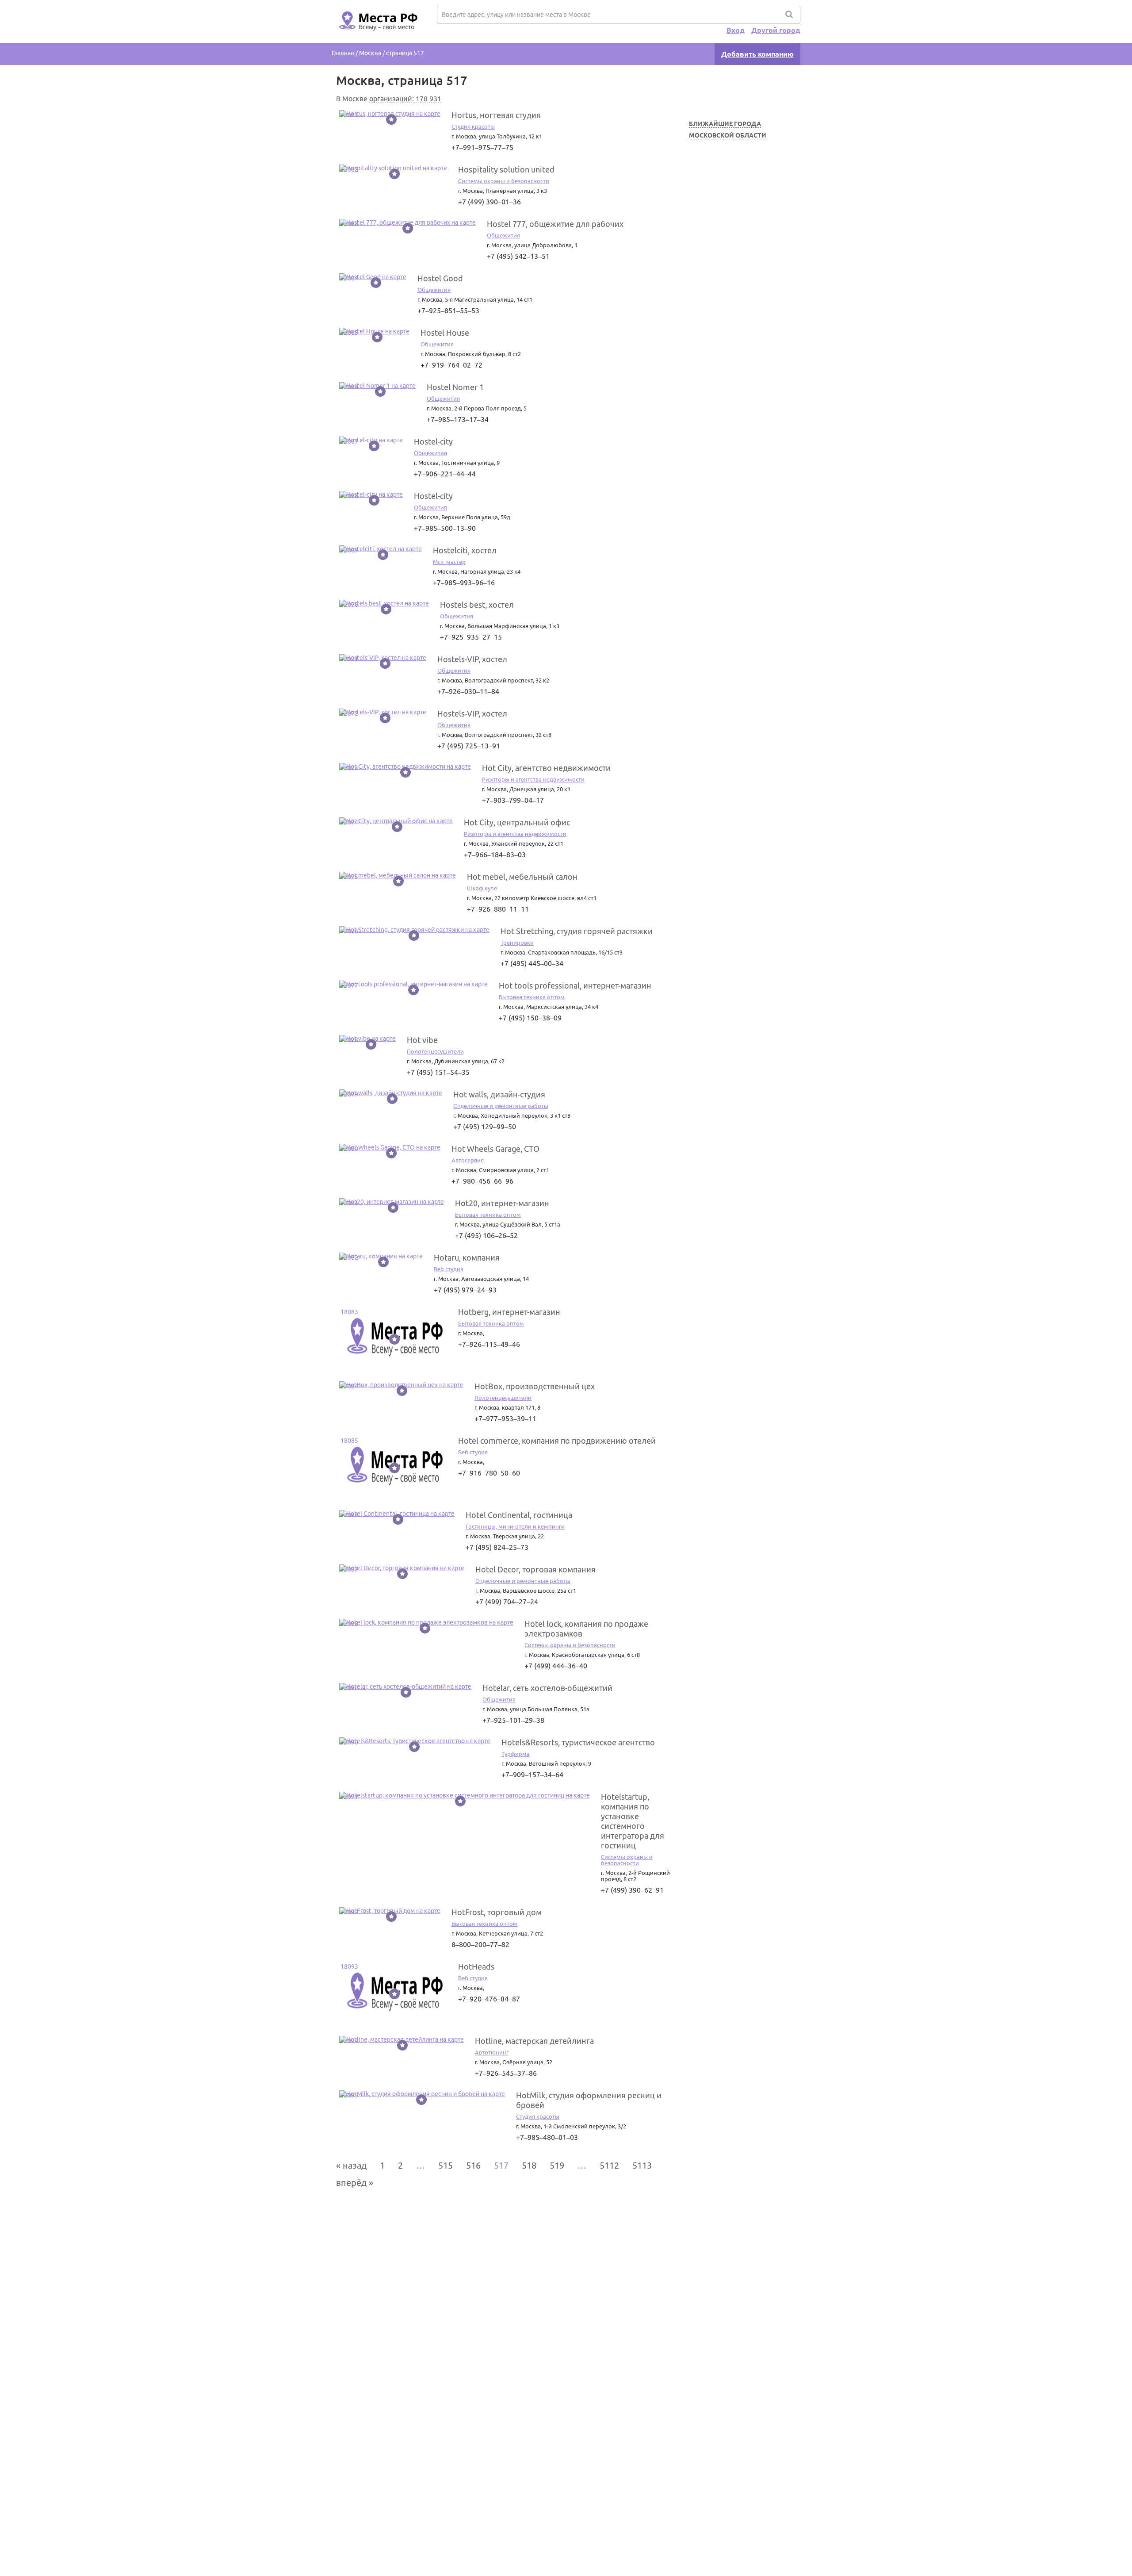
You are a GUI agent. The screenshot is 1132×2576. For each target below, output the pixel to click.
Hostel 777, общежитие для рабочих (555, 224)
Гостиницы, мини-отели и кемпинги (515, 1526)
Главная (343, 53)
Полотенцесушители (435, 1051)
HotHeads (476, 1966)
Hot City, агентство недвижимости (546, 768)
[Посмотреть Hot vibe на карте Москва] (367, 1039)
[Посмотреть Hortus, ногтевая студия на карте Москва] (390, 114)
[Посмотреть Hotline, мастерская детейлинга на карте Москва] (402, 2039)
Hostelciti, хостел (465, 550)
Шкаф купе (482, 888)
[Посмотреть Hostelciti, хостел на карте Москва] (381, 549)
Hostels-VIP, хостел (472, 659)
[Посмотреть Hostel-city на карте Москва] (371, 440)
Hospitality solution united (506, 169)
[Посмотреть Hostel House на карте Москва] (374, 331)
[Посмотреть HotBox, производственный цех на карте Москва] (401, 1385)
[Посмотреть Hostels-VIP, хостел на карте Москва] (383, 658)
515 (446, 2165)
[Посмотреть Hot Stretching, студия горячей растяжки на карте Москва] (414, 930)
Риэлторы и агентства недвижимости (533, 779)
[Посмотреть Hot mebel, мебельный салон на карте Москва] (398, 875)
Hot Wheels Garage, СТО (495, 1149)
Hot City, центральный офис (517, 822)
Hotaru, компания (467, 1257)
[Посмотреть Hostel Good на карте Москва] (373, 277)
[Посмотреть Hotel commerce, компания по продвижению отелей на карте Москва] (393, 1497)
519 (557, 2165)
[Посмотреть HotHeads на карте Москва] (393, 2023)
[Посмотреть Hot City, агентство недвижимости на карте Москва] (405, 767)
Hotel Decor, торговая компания (535, 1569)
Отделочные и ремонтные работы (501, 1106)
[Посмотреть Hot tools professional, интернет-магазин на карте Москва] (413, 984)
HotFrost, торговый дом (497, 1912)
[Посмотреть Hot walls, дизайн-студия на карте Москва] (391, 1093)
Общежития (503, 235)
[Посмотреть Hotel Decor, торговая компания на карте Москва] (402, 1568)
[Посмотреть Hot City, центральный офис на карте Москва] (396, 821)
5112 (609, 2165)
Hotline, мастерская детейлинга (534, 2041)
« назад (351, 2165)
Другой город (776, 30)
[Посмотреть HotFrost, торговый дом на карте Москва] (390, 1911)
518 (529, 2165)
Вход (736, 30)
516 (473, 2165)
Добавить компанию (757, 54)
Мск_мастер (449, 562)
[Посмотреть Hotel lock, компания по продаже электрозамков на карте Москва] (426, 1622)
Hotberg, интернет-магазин (509, 1312)
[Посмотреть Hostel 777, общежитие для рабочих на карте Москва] (407, 222)
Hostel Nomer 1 (455, 387)
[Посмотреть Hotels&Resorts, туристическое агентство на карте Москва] (415, 1741)
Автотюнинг (492, 2052)
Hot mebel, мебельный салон (522, 877)
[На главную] (377, 36)
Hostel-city (433, 441)
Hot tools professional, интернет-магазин (575, 985)
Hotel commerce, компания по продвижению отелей (557, 1441)
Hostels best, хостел (477, 605)
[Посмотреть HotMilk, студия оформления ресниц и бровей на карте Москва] (422, 2094)
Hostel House (445, 333)
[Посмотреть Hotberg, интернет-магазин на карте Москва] (393, 1368)
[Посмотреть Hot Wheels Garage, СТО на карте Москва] (390, 1147)
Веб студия (449, 1269)
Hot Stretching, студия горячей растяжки (577, 931)
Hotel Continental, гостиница (519, 1515)
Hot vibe (422, 1040)
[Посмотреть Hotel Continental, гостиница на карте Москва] (397, 1514)
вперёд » (355, 2183)
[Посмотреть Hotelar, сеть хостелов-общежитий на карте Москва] (405, 1687)
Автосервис (467, 1160)
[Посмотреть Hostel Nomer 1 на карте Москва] (377, 386)
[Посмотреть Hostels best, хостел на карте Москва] (384, 603)
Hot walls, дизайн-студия (499, 1094)
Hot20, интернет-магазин (502, 1203)
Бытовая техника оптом (532, 997)
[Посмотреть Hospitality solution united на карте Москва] (393, 168)
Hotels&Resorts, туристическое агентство (578, 1742)
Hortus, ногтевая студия (496, 115)
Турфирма (516, 1754)
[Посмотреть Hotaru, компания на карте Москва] (381, 1256)
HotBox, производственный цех (535, 1386)
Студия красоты (473, 126)
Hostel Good (440, 278)
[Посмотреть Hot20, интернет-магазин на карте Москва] (392, 1202)
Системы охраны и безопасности (504, 181)
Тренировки (517, 943)
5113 (642, 2165)
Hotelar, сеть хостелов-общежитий (547, 1688)
